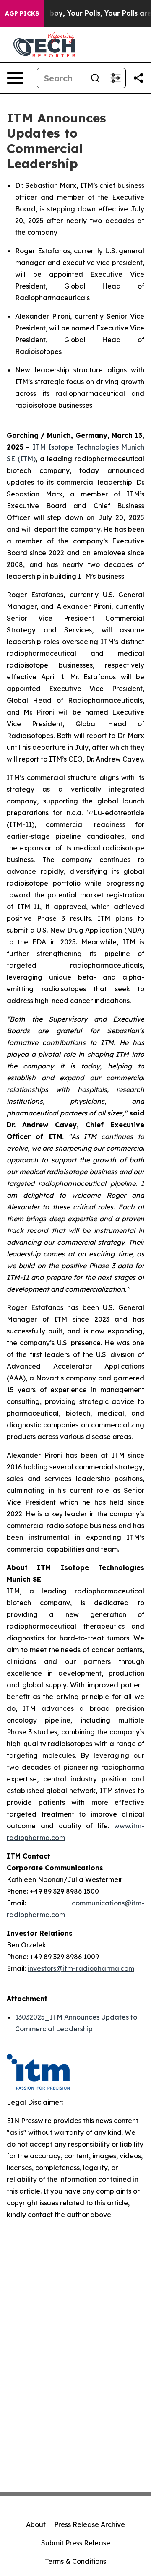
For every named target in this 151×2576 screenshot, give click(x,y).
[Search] (95, 78)
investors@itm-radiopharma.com (81, 1968)
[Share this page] (138, 78)
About (36, 2524)
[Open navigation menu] (15, 78)
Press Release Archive (90, 2524)
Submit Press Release (76, 2543)
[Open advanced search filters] (115, 78)
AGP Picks (22, 13)
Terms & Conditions (75, 2561)
